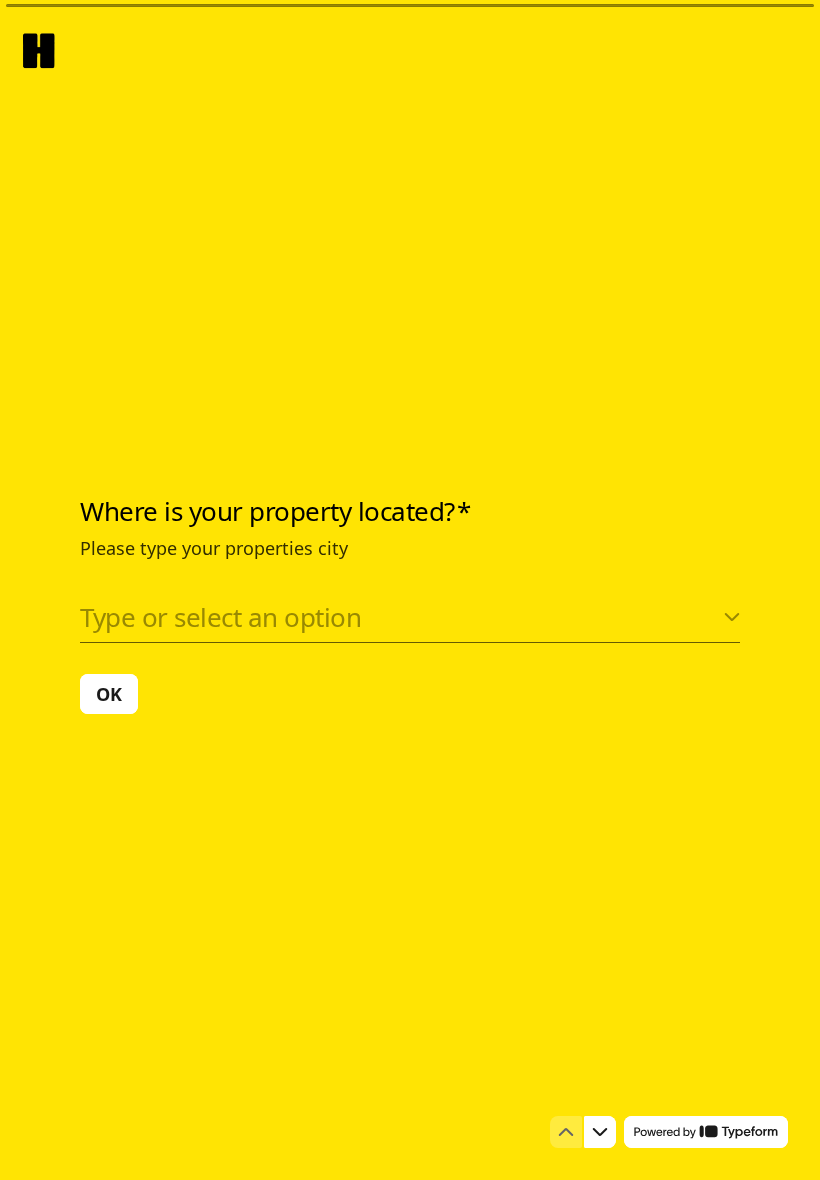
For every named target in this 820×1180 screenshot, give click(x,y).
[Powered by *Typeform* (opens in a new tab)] (706, 1132)
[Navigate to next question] (600, 1132)
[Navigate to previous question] (566, 1132)
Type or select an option (220, 617)
